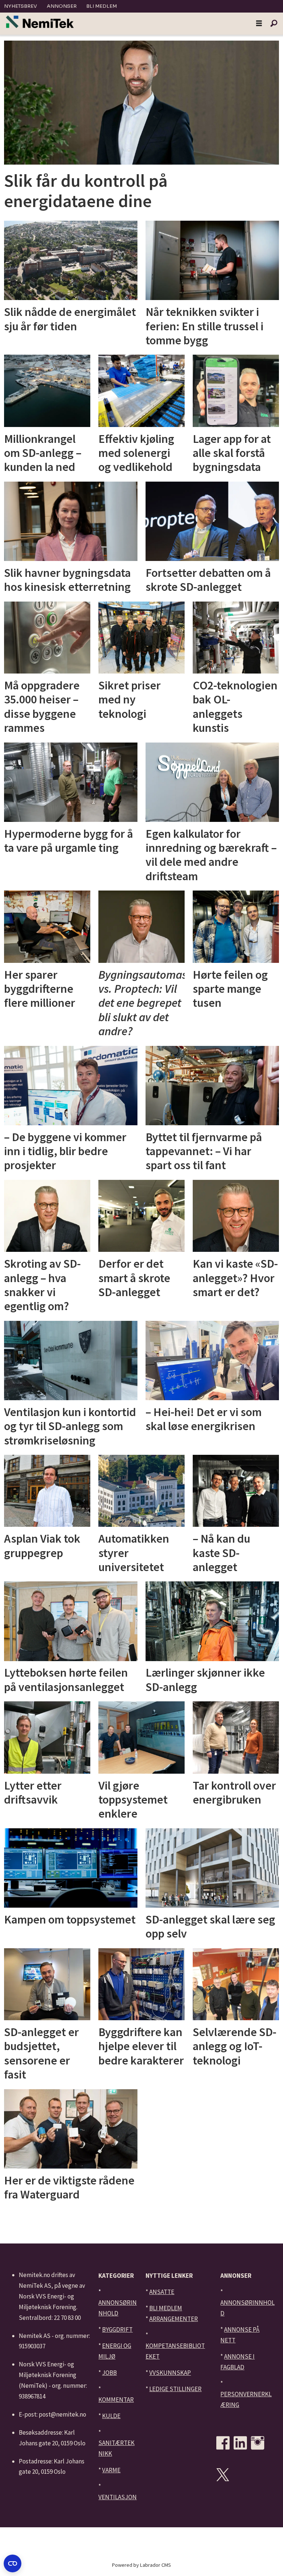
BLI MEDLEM (166, 2308)
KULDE (111, 2416)
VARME (111, 2470)
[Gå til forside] (40, 22)
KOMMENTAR (116, 2400)
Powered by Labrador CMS (141, 2565)
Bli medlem (102, 6)
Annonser (62, 6)
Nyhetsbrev (20, 6)
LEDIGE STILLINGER (175, 2389)
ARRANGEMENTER (174, 2319)
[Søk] (274, 24)
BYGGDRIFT (117, 2329)
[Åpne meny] (259, 24)
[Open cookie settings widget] (13, 2563)
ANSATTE (162, 2292)
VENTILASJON (118, 2497)
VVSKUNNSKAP (170, 2373)
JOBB (109, 2373)
